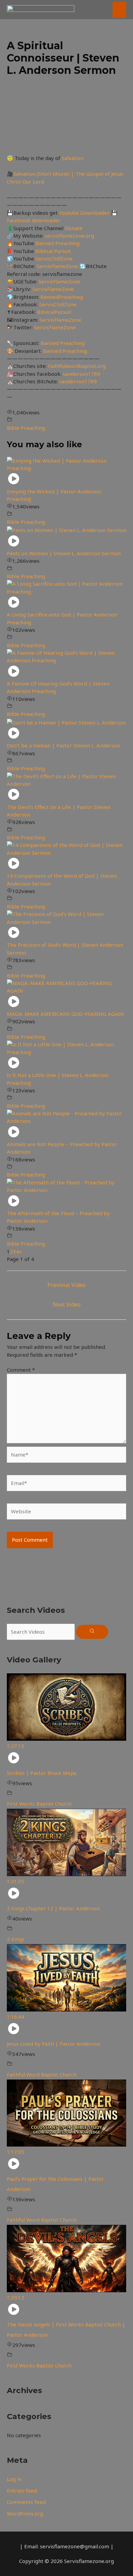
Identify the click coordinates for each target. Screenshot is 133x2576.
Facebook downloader (34, 220)
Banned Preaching (57, 243)
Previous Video (66, 1285)
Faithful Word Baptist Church (42, 2074)
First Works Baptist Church (39, 1804)
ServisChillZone (54, 258)
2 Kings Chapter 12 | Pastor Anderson (53, 1908)
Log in (14, 2479)
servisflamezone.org (69, 236)
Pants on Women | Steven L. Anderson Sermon (64, 553)
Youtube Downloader (85, 213)
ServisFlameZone (58, 266)
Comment (21, 1370)
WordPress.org (25, 2513)
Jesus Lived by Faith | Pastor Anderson (54, 2044)
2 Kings (16, 1939)
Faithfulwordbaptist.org (77, 366)
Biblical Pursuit (53, 251)
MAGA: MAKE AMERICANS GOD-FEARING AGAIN (65, 1014)
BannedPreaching (62, 297)
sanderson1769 (82, 374)
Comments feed (26, 2502)
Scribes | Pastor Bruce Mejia (41, 1773)
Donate (74, 228)
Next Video (66, 1304)
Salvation (73, 158)
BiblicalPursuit (54, 312)
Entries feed (22, 2491)
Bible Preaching (26, 428)
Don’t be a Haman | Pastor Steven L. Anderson (63, 745)
